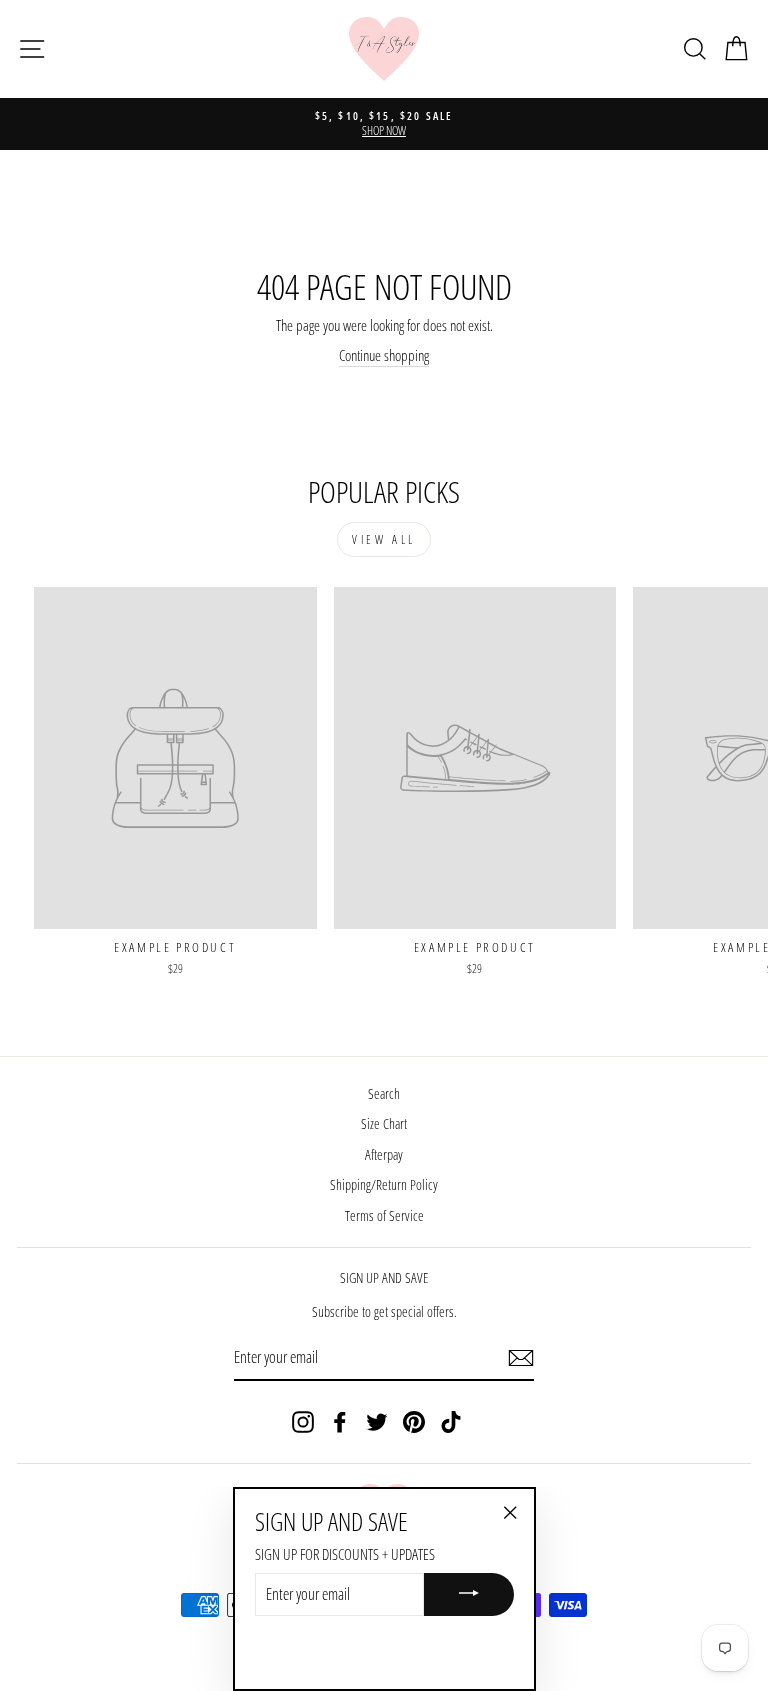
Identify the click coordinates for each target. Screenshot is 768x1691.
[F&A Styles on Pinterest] (414, 1422)
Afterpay (384, 1154)
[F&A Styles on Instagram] (303, 1422)
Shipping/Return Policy (384, 1184)
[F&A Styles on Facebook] (340, 1422)
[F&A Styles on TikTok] (451, 1422)
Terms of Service (384, 1215)
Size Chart (384, 1123)
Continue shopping (384, 355)
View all (384, 539)
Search (384, 1093)
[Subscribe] (521, 1358)
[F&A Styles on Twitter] (377, 1422)
